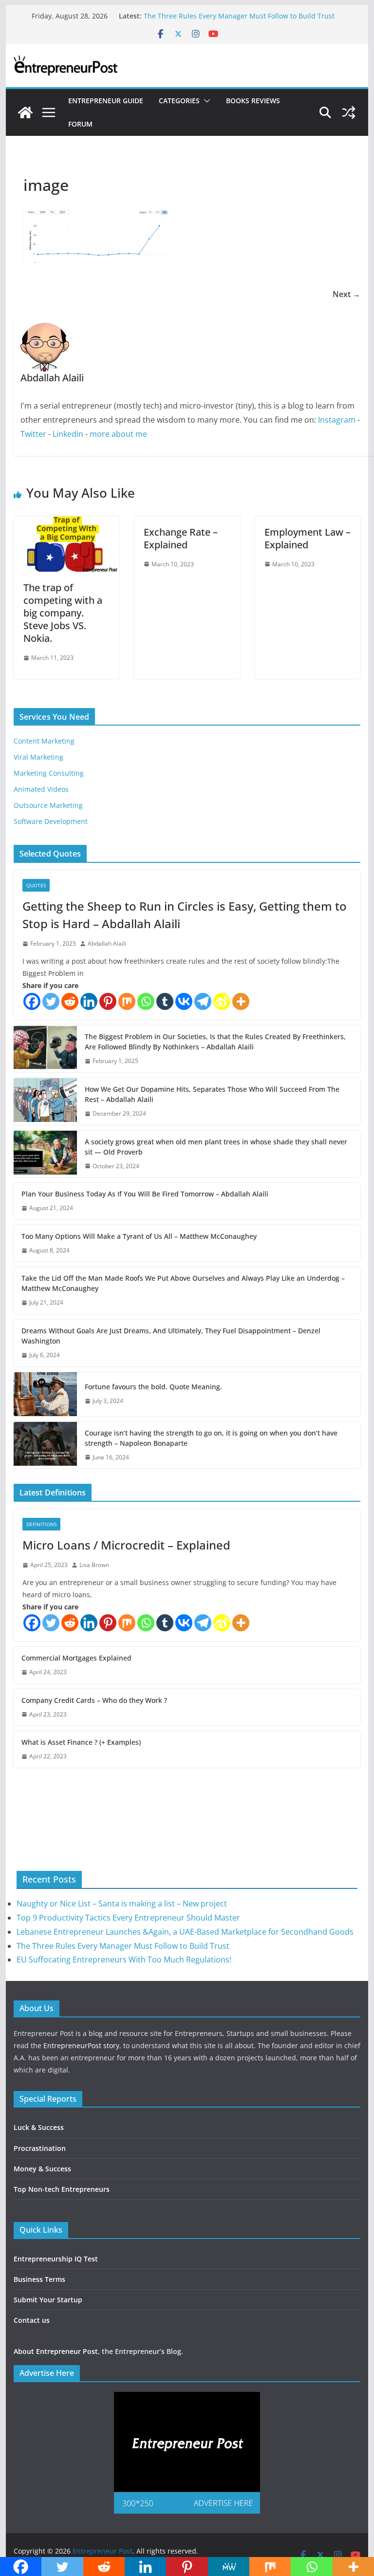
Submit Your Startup (48, 2300)
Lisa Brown (94, 1565)
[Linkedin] (89, 1001)
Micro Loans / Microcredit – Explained (126, 1545)
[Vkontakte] (184, 1001)
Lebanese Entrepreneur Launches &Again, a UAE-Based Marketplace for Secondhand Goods (185, 1932)
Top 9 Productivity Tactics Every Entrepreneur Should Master (128, 1918)
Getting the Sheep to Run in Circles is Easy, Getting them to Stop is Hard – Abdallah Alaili (185, 915)
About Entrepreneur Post (56, 2351)
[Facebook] (32, 1001)
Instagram (337, 420)
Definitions (41, 1524)
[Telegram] (203, 1001)
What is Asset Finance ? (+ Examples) (81, 1742)
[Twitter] (51, 1001)
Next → (346, 294)
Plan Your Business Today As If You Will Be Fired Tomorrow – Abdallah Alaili (145, 1194)
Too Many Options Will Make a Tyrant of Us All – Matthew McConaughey (139, 1236)
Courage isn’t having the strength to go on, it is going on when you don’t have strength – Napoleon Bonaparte (211, 1438)
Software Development (51, 821)
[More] (241, 1001)
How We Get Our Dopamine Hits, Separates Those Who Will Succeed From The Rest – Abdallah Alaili (212, 1094)
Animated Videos (41, 789)
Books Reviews (253, 101)
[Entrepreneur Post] (25, 112)
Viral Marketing (38, 757)
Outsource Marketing (48, 805)
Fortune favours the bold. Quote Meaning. (153, 1387)
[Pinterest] (108, 1001)
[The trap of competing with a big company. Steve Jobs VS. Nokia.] (67, 523)
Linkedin (68, 434)
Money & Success (42, 2169)
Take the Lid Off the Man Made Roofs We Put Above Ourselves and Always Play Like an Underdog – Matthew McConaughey (183, 1283)
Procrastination (40, 2148)
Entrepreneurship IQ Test (56, 2259)
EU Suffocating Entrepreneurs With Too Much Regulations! (124, 1960)
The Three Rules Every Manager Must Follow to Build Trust (239, 16)
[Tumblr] (165, 1001)
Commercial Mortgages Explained (76, 1658)
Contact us (32, 2320)
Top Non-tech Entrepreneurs (62, 2189)
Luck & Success (39, 2127)
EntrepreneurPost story (81, 2045)
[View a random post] (349, 112)
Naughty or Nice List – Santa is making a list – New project (122, 1904)
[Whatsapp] (146, 1001)
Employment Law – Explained (308, 538)
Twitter (33, 434)
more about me (118, 434)
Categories (179, 101)
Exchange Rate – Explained (181, 538)
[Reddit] (70, 1001)
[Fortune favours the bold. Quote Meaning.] (45, 1394)
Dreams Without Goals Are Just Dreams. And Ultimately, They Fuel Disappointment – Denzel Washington (171, 1336)
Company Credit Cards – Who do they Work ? (94, 1700)
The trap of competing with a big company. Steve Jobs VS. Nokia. (63, 613)
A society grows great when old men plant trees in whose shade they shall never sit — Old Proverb (216, 1147)
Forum (80, 124)
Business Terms (39, 2279)
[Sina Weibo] (222, 1001)
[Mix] (127, 1001)
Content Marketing (44, 741)
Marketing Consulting (49, 773)
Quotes (36, 885)
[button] (205, 101)
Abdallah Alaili (107, 943)
